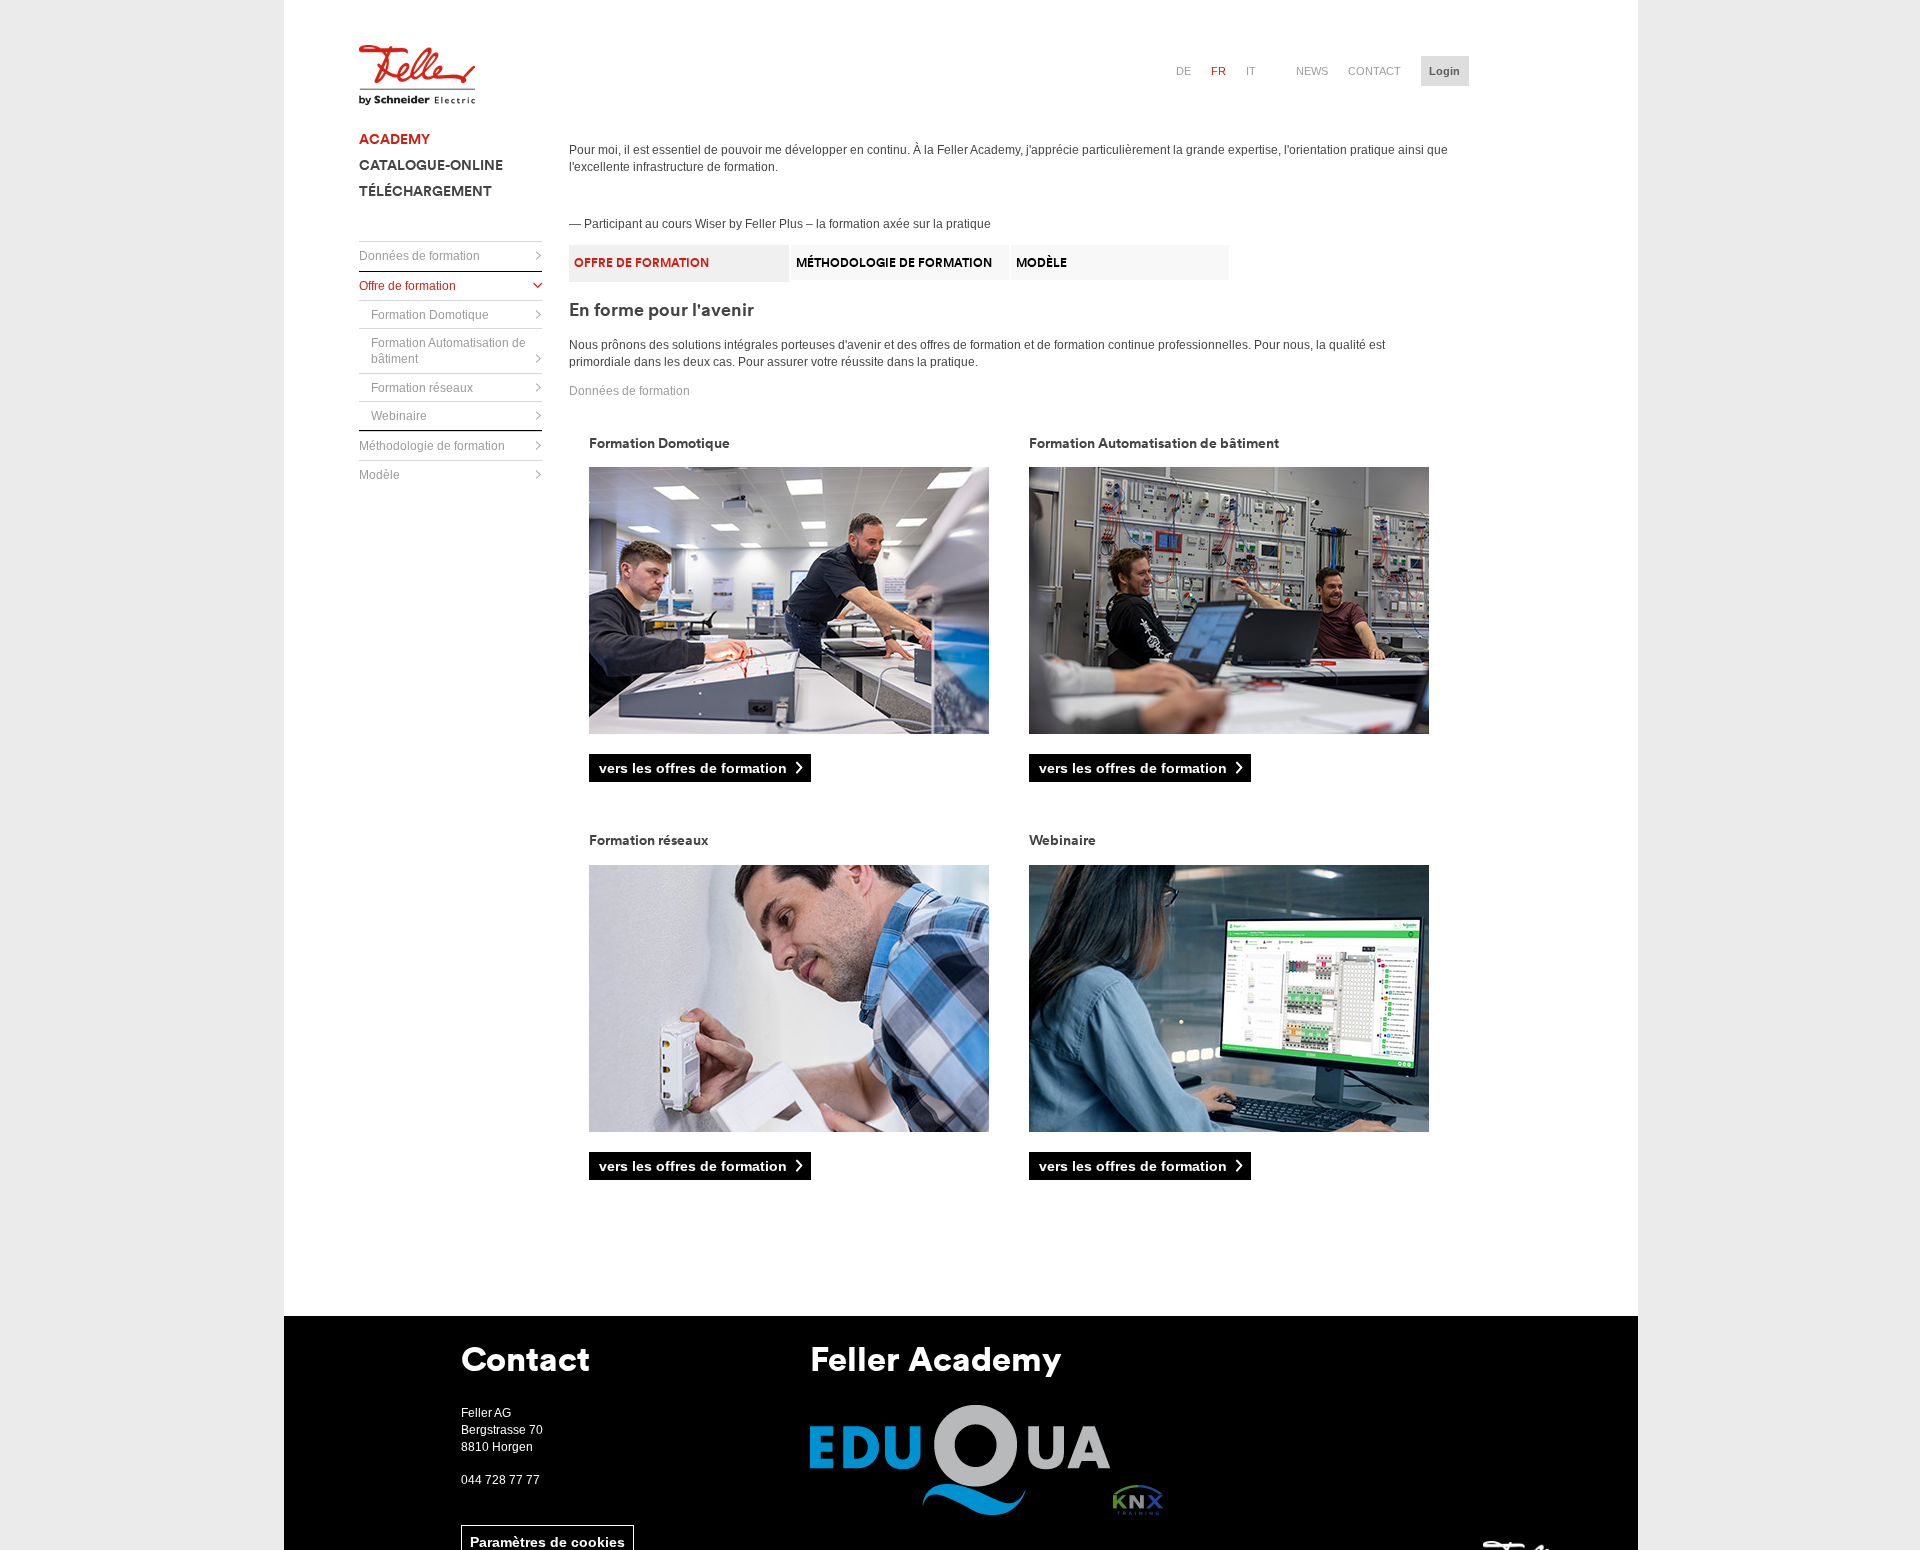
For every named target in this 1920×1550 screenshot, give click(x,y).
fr (1218, 71)
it (1251, 71)
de (1183, 71)
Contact (1374, 71)
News (1312, 71)
